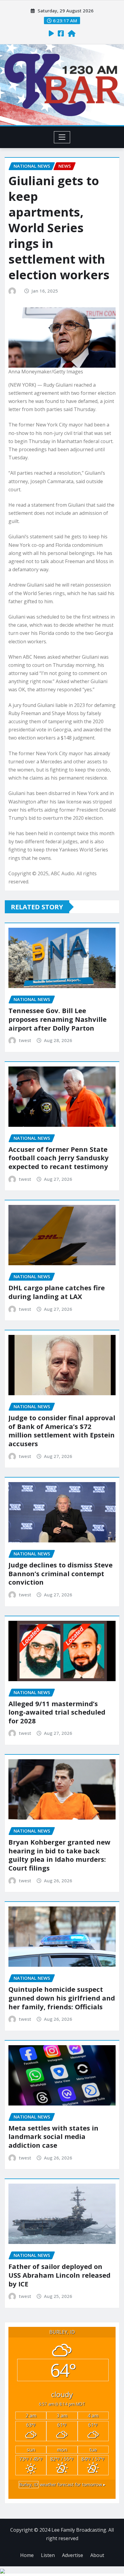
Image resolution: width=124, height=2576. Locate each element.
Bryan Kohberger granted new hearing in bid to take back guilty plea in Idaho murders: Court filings (59, 1855)
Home (27, 2555)
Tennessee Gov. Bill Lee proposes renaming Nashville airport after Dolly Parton (57, 1019)
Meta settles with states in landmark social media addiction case (53, 2136)
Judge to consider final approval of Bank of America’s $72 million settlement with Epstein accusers (62, 1431)
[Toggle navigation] (62, 137)
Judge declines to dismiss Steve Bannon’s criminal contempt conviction (60, 1573)
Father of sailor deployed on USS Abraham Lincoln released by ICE (59, 2275)
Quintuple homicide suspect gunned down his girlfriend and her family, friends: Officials (62, 1998)
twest (25, 1040)
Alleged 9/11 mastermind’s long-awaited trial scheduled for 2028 (57, 1712)
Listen (48, 2555)
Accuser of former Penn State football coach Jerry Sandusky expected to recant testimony (59, 1158)
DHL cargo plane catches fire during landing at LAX (57, 1292)
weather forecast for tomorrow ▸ (62, 2484)
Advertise (73, 2555)
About (97, 2555)
